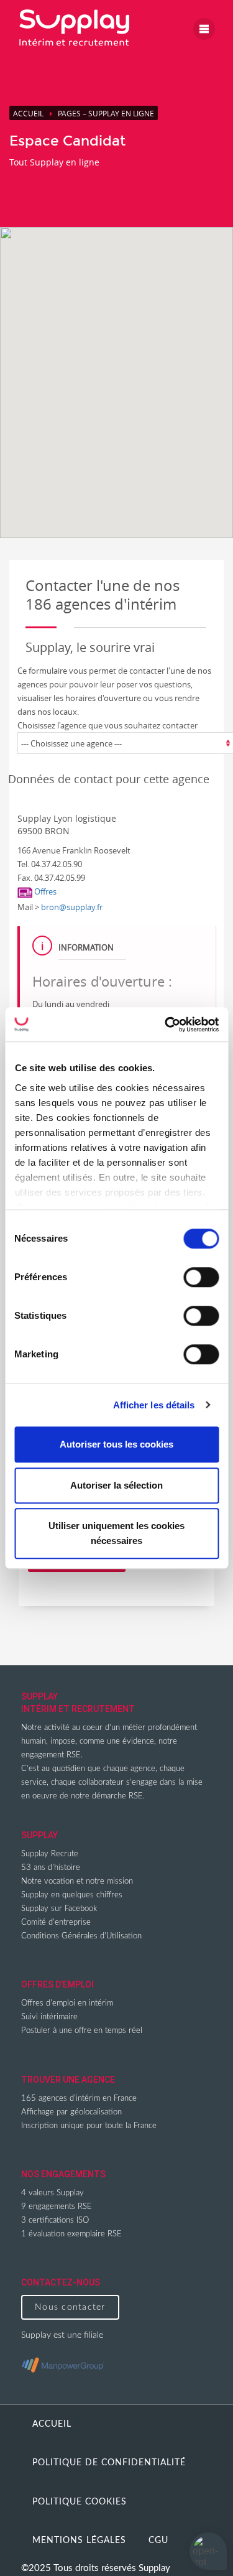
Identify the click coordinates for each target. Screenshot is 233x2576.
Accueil (28, 113)
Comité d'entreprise (56, 1923)
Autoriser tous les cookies (116, 1444)
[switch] (201, 1277)
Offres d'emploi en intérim (67, 2003)
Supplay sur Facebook (59, 1909)
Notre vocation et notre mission (77, 1881)
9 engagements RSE (57, 2207)
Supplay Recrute (50, 1854)
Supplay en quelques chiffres (72, 1895)
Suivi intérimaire (49, 2017)
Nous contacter (70, 2307)
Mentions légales (79, 2541)
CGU (158, 2541)
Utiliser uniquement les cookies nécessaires (116, 1533)
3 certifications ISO (55, 2220)
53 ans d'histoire (51, 1868)
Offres (44, 891)
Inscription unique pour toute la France (89, 2126)
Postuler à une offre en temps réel (82, 2031)
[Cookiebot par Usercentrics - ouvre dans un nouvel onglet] (166, 1025)
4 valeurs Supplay (53, 2193)
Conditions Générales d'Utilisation (81, 1936)
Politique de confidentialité (109, 2463)
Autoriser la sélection (116, 1485)
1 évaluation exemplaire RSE (71, 2234)
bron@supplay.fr (72, 907)
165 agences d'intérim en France (79, 2099)
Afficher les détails (154, 1405)
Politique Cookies (80, 2502)
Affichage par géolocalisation (71, 2112)
